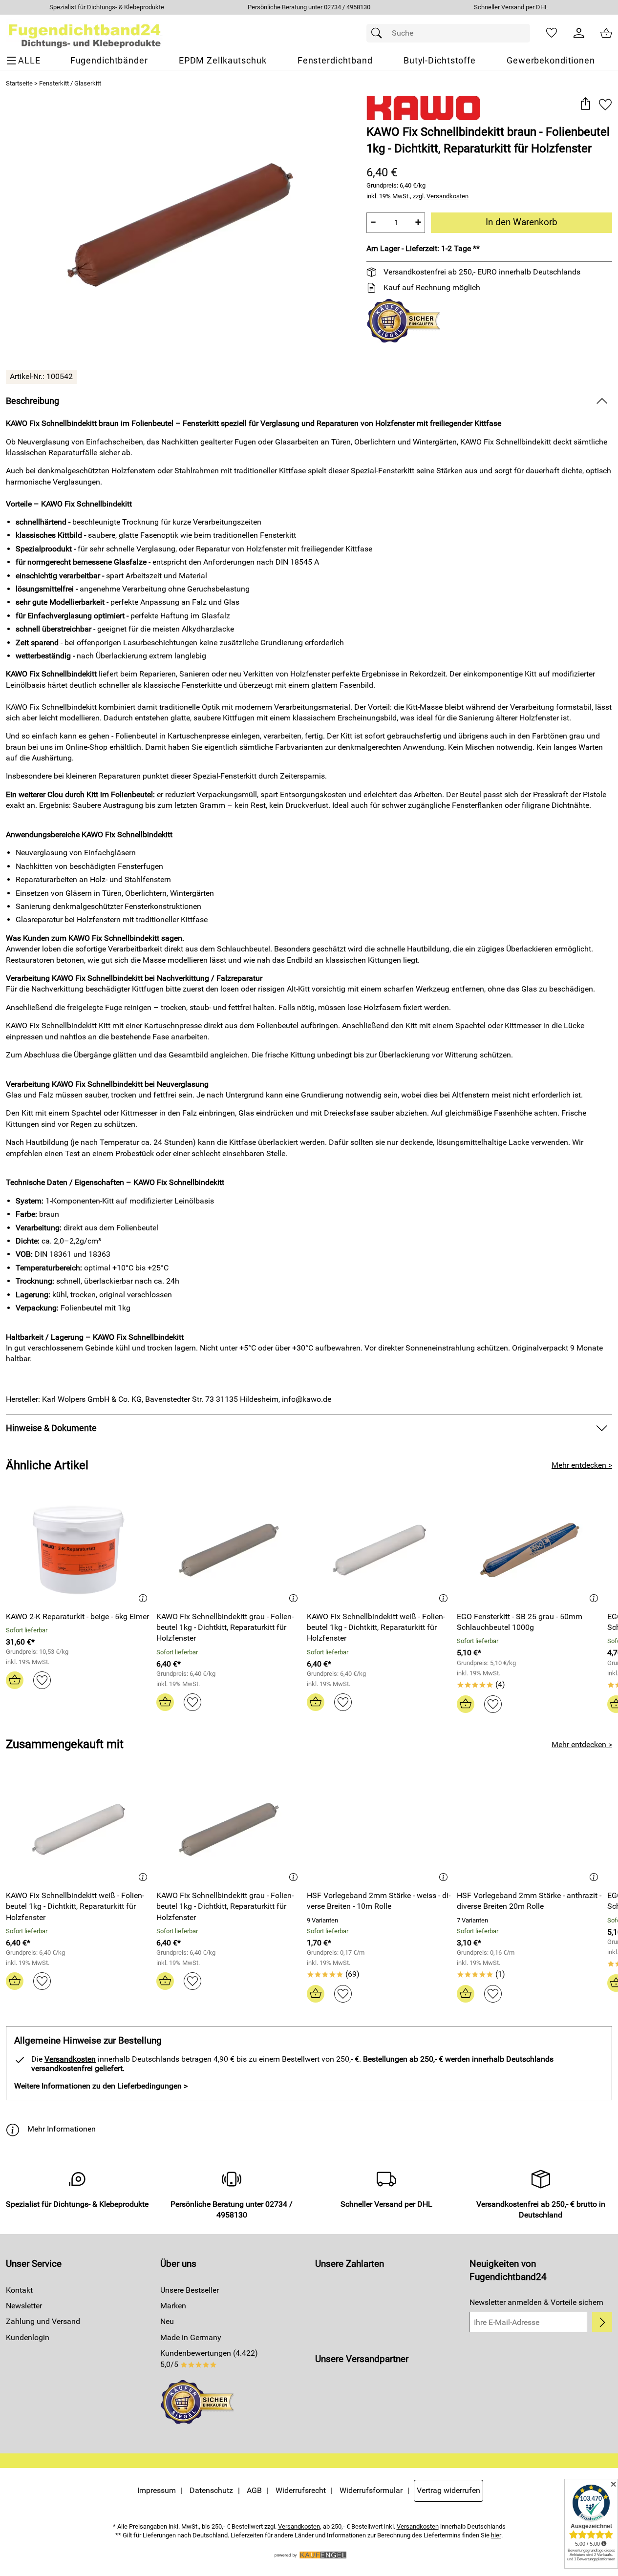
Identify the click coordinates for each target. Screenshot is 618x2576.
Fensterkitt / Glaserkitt (70, 83)
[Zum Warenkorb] (606, 33)
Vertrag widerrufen (448, 2490)
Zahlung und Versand (43, 2321)
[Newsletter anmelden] (602, 2322)
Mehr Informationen (62, 2129)
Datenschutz (211, 2490)
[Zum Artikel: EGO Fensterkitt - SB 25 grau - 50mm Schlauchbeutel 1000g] (530, 1550)
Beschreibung (32, 401)
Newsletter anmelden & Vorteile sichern (536, 2302)
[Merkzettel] (552, 33)
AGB (254, 2490)
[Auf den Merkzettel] (605, 104)
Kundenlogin (28, 2337)
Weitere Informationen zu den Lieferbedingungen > (101, 2086)
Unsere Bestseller (190, 2290)
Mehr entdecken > (582, 1465)
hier (496, 2535)
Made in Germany (191, 2337)
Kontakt (19, 2290)
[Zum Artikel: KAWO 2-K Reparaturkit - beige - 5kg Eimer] (79, 1550)
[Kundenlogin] (579, 33)
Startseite (19, 83)
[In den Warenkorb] (15, 1680)
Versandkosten (448, 196)
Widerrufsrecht (301, 2490)
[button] (585, 104)
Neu (167, 2321)
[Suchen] (379, 33)
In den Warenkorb (522, 222)
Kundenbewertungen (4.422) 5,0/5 (209, 2358)
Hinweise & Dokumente (51, 1428)
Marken (173, 2306)
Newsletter (24, 2306)
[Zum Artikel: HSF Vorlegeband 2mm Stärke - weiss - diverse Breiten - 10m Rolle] (380, 1829)
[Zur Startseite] (85, 33)
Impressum (157, 2490)
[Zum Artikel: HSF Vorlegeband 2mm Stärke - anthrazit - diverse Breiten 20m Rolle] (530, 1829)
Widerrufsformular (371, 2490)
